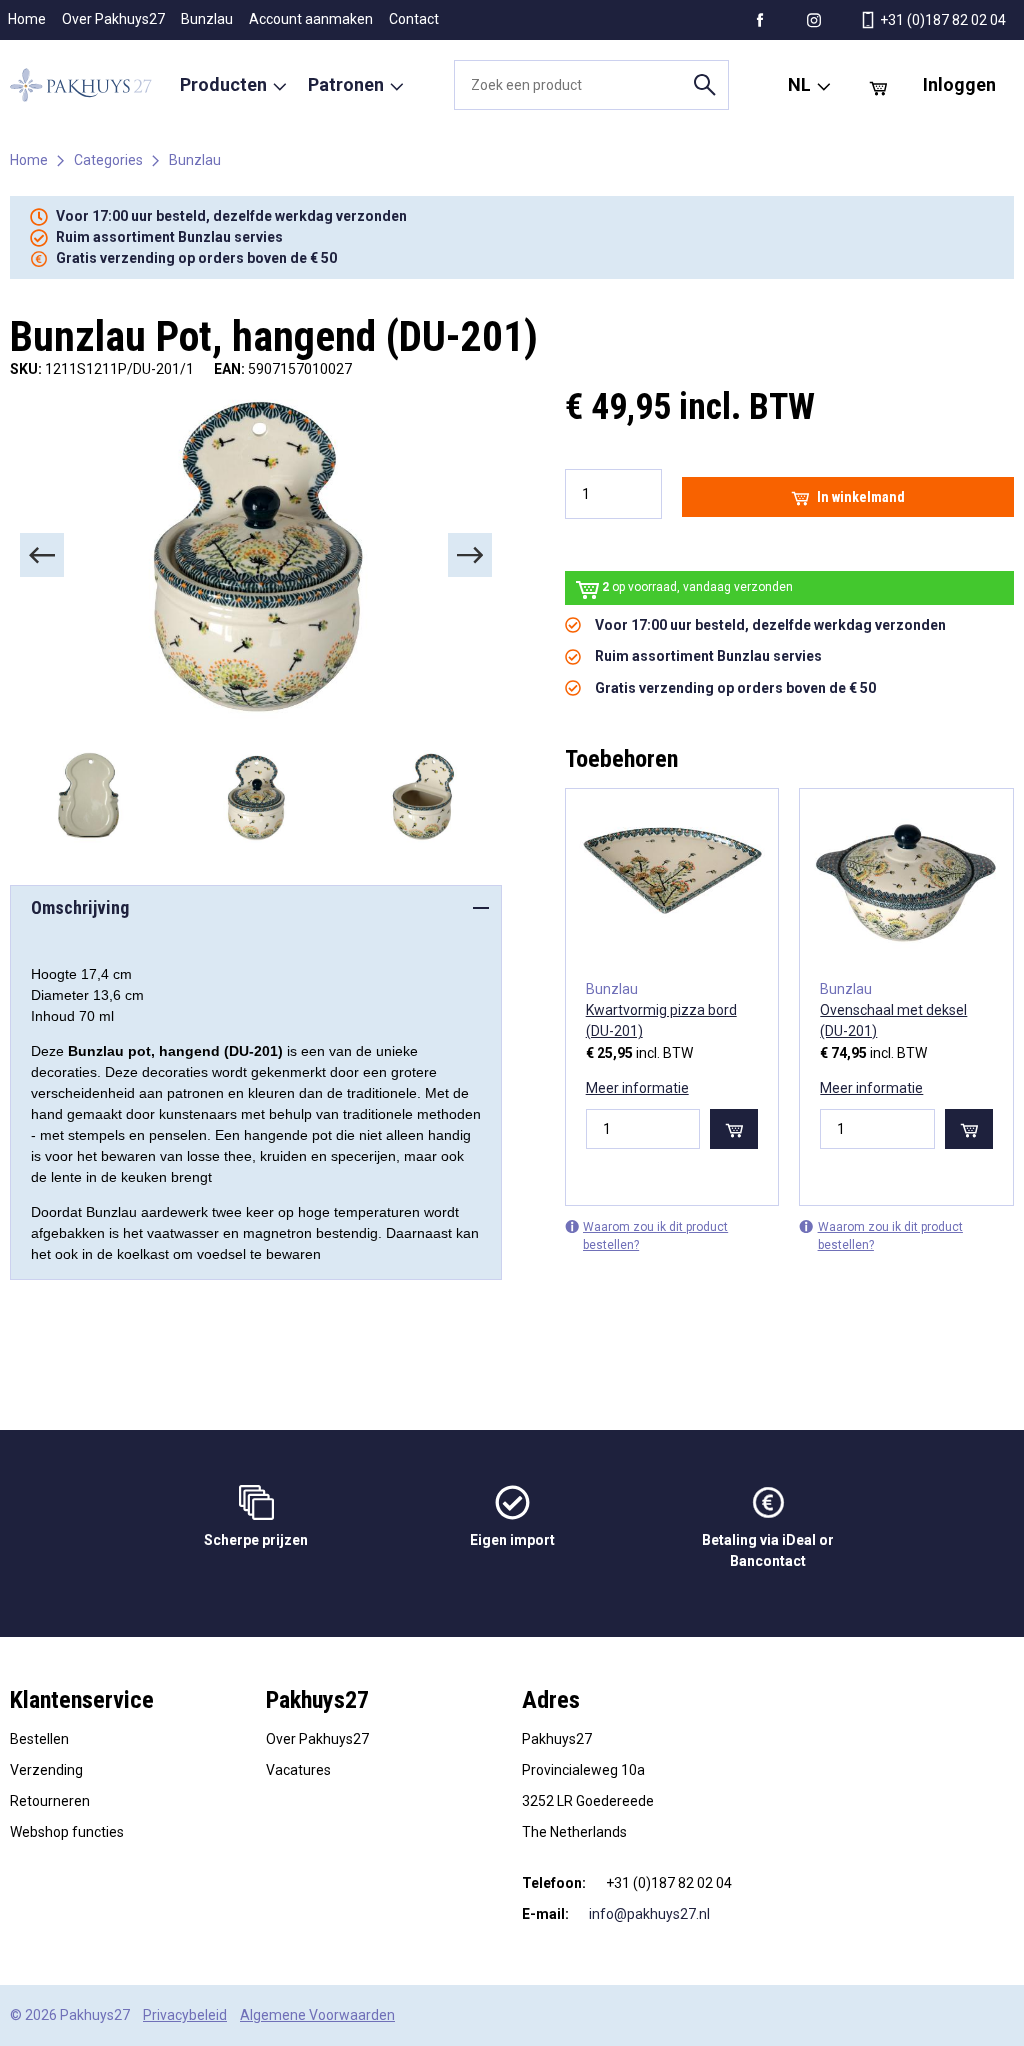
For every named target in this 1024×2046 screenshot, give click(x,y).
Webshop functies (67, 1832)
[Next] (470, 555)
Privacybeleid (185, 2015)
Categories (108, 160)
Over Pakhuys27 (113, 19)
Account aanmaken (311, 19)
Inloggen (959, 84)
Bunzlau (207, 19)
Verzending (46, 1770)
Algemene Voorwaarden (317, 2015)
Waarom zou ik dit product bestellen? (655, 1236)
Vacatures (298, 1770)
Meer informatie (637, 1088)
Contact (414, 19)
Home (27, 19)
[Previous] (42, 555)
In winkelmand (861, 497)
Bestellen (39, 1739)
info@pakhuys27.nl (649, 1914)
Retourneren (50, 1801)
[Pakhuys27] (81, 85)
